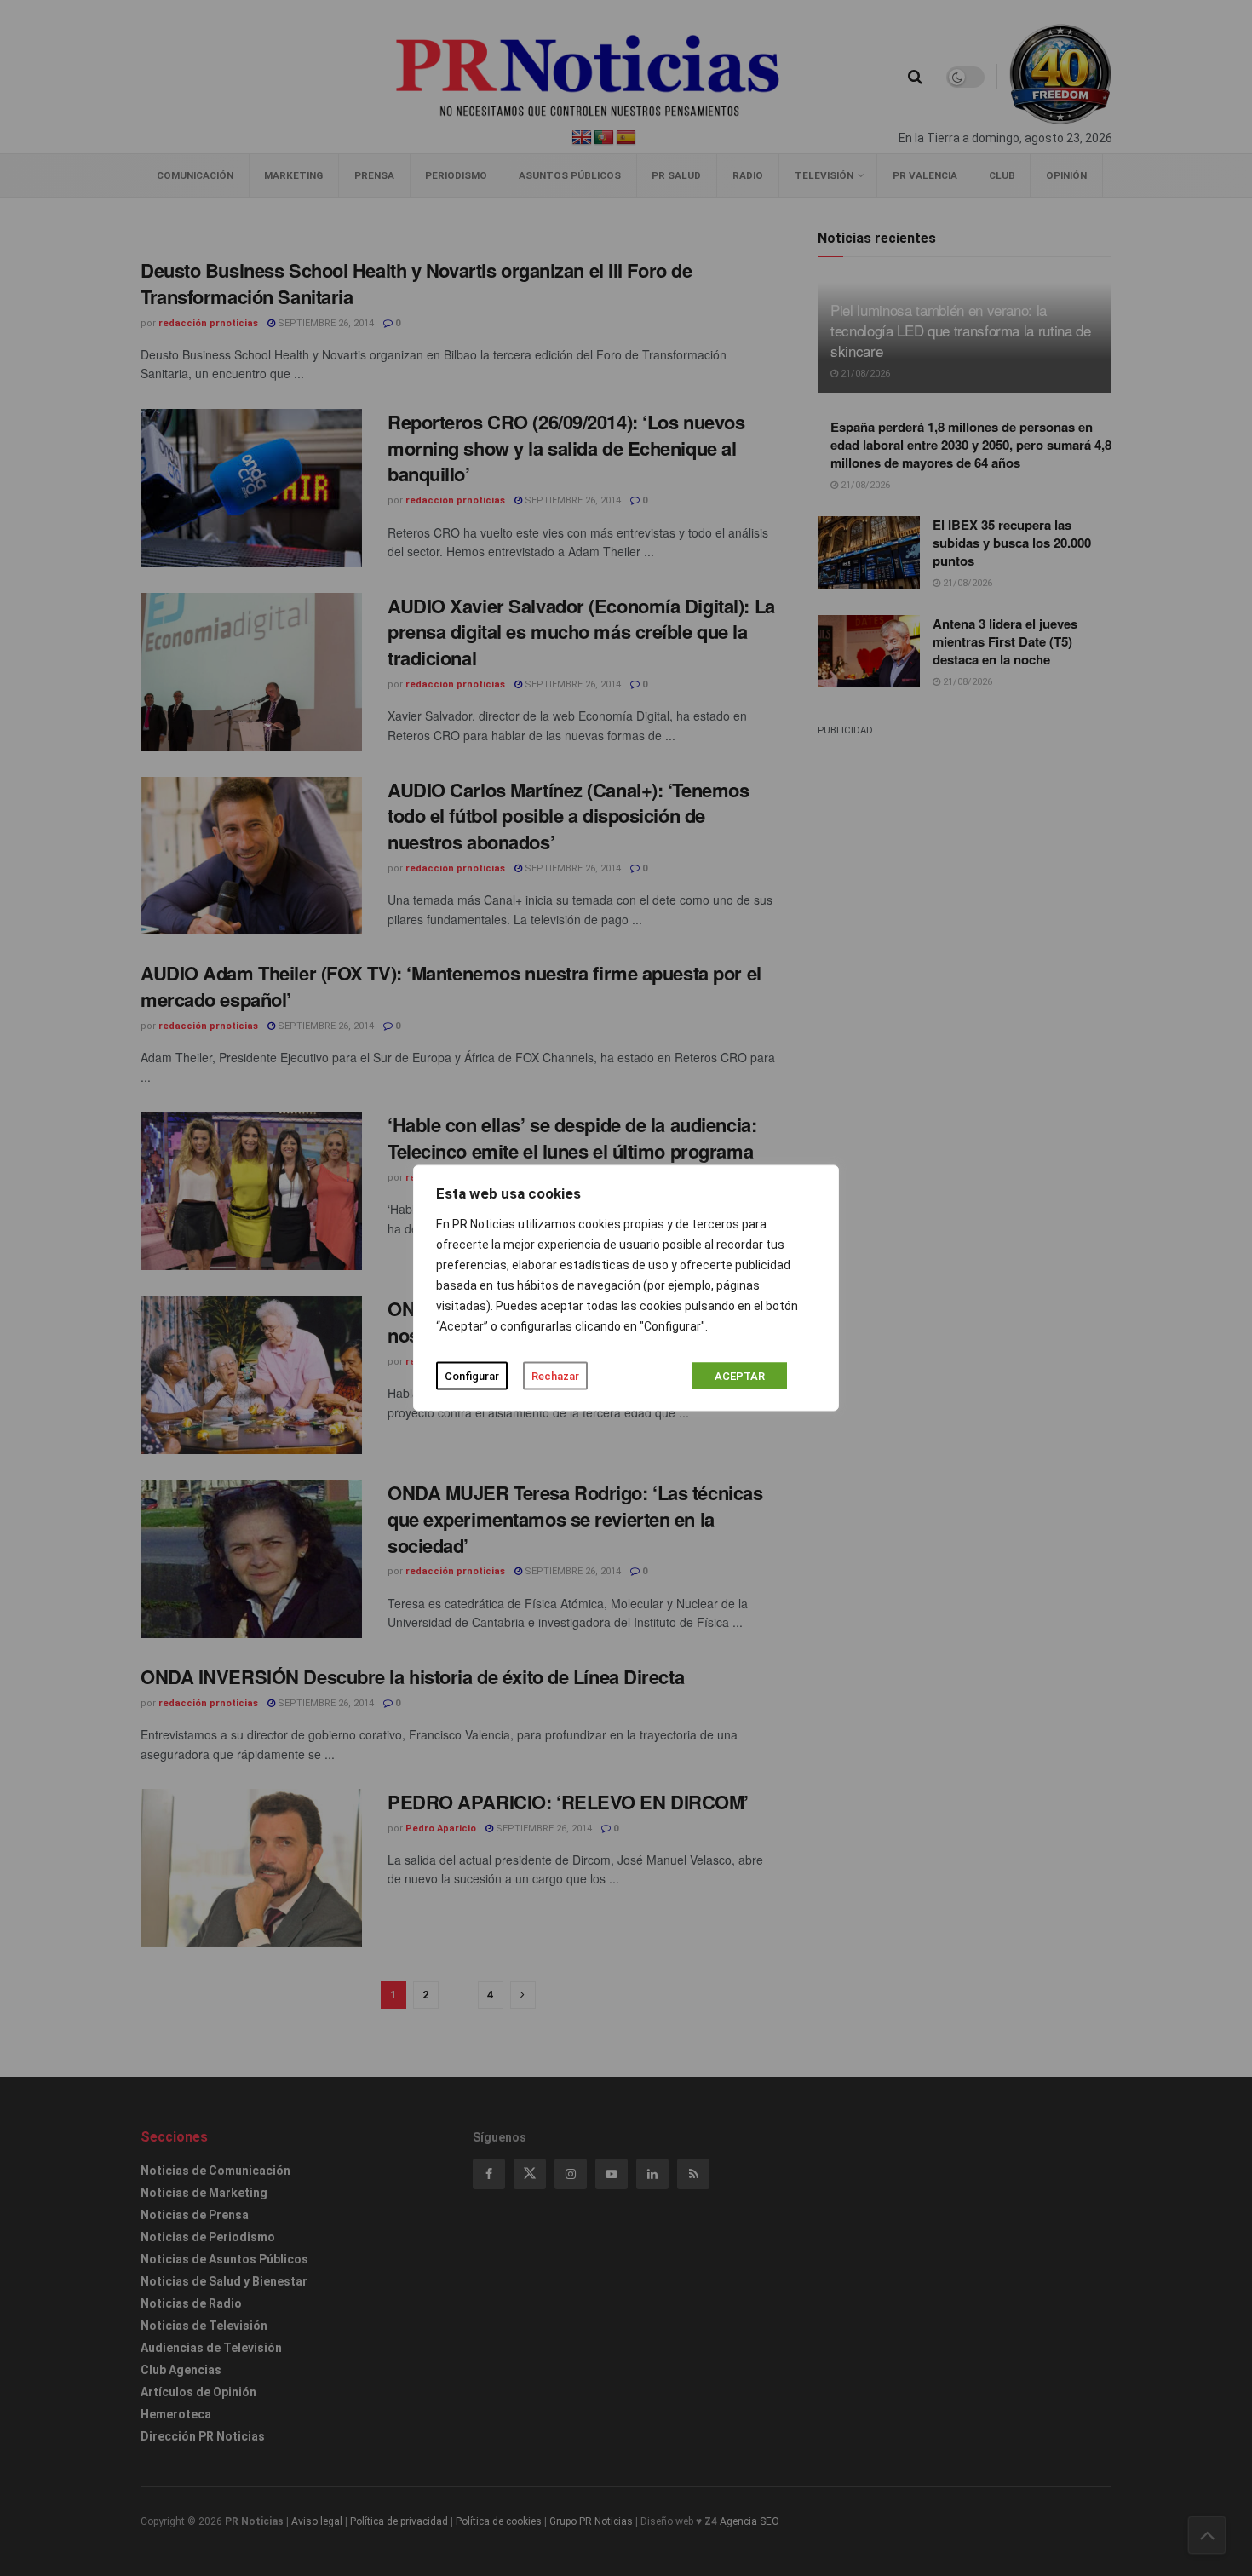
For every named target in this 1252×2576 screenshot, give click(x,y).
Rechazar (555, 1376)
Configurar (472, 1376)
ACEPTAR (740, 1376)
